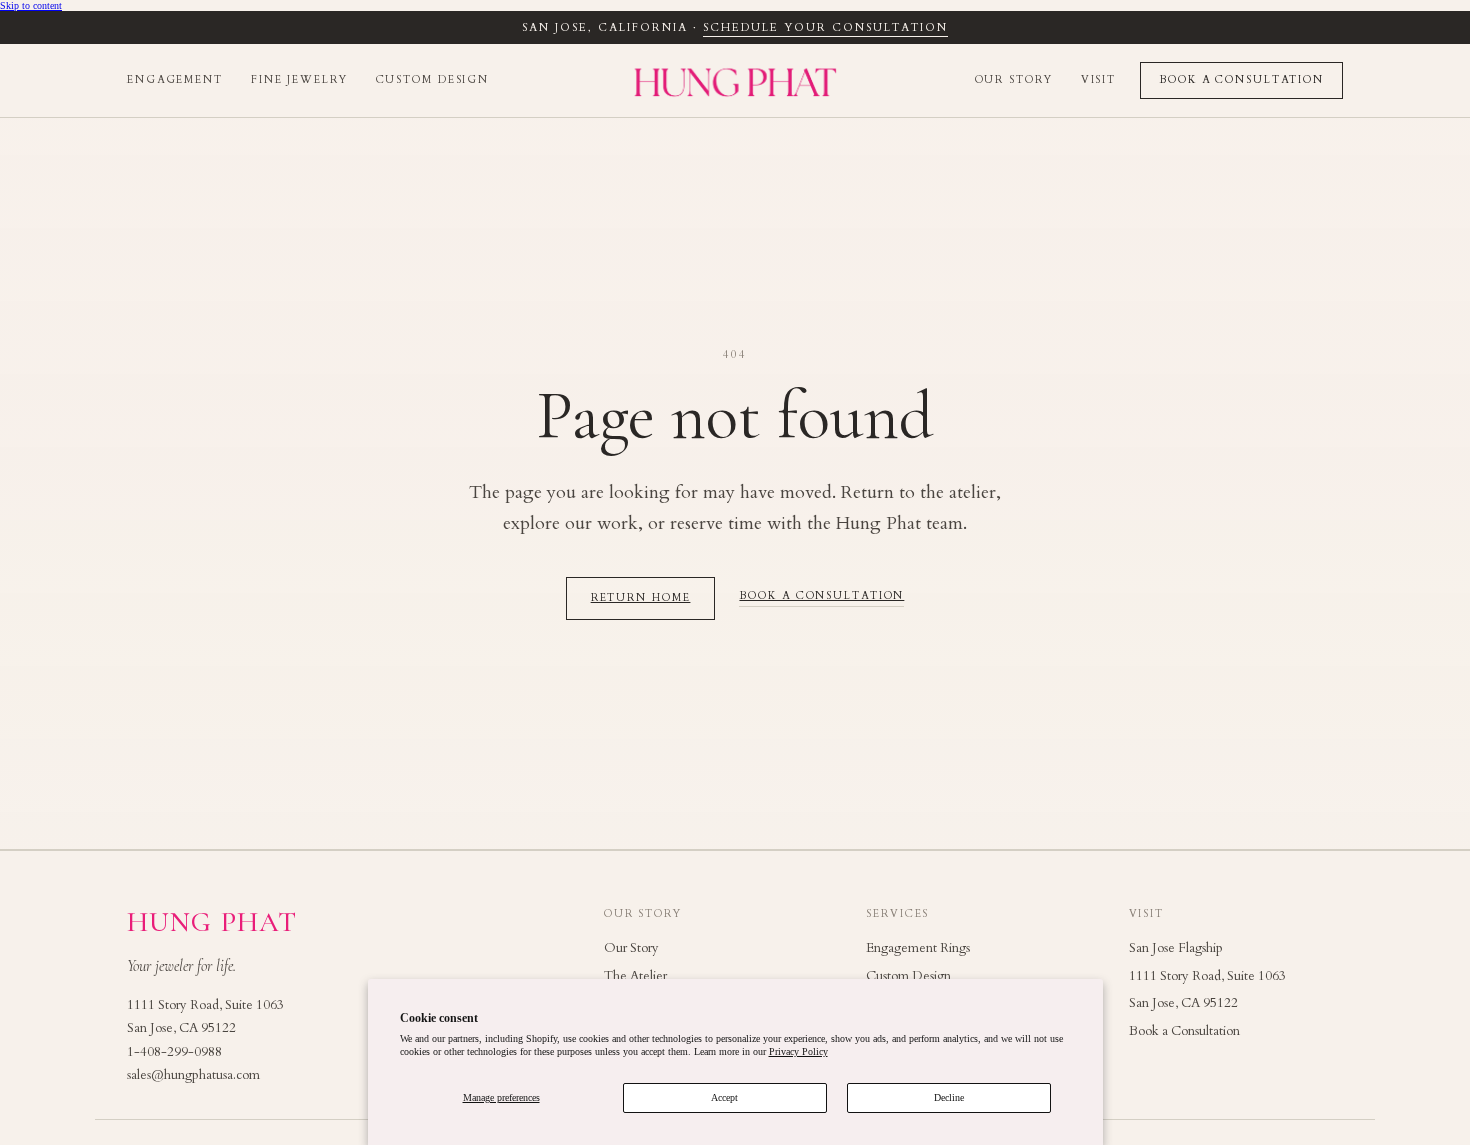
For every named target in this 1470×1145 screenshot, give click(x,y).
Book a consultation (821, 596)
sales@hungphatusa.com (193, 1075)
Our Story (1014, 80)
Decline (949, 1097)
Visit (1098, 80)
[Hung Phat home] (735, 80)
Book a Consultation (1241, 80)
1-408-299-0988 (174, 1052)
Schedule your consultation (825, 27)
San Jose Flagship (1176, 948)
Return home (641, 598)
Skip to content (31, 5)
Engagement (175, 80)
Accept (724, 1097)
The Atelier (635, 976)
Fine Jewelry (299, 80)
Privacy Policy (798, 1051)
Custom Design (433, 80)
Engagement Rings (918, 948)
